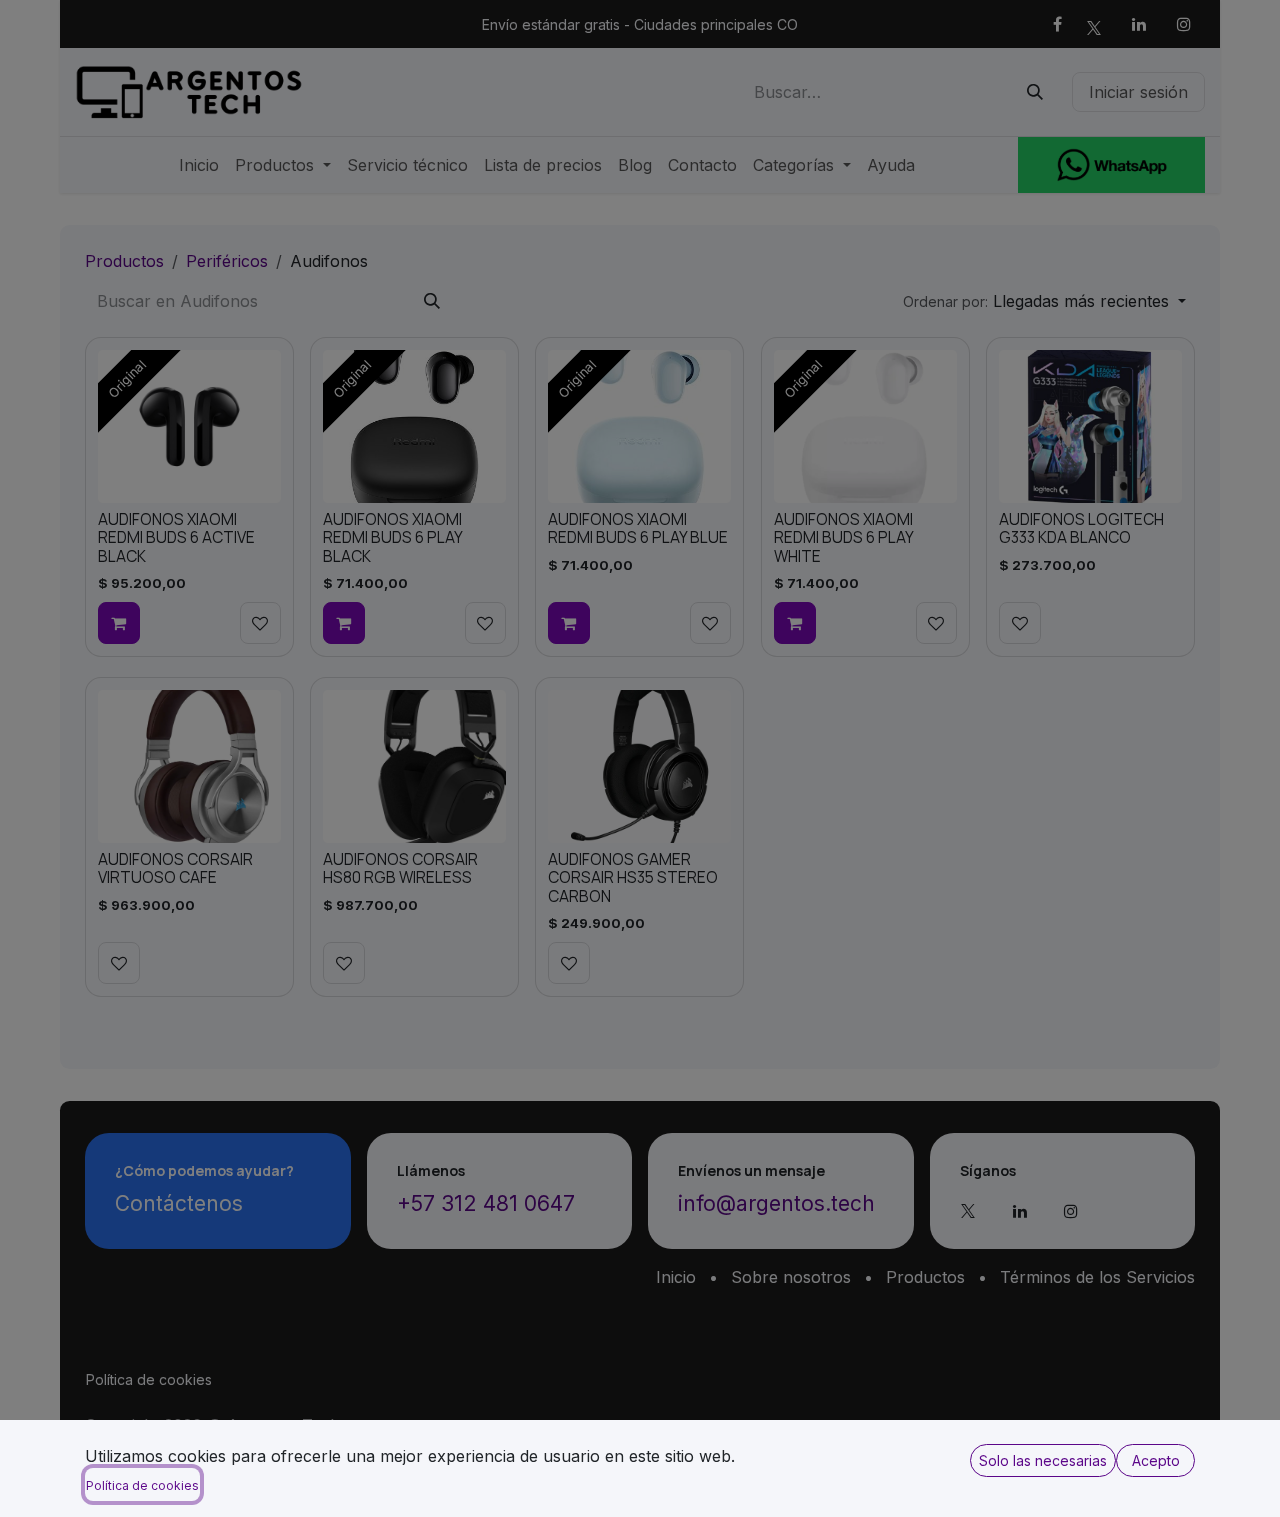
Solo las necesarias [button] (1043, 1460)
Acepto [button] (1156, 1460)
